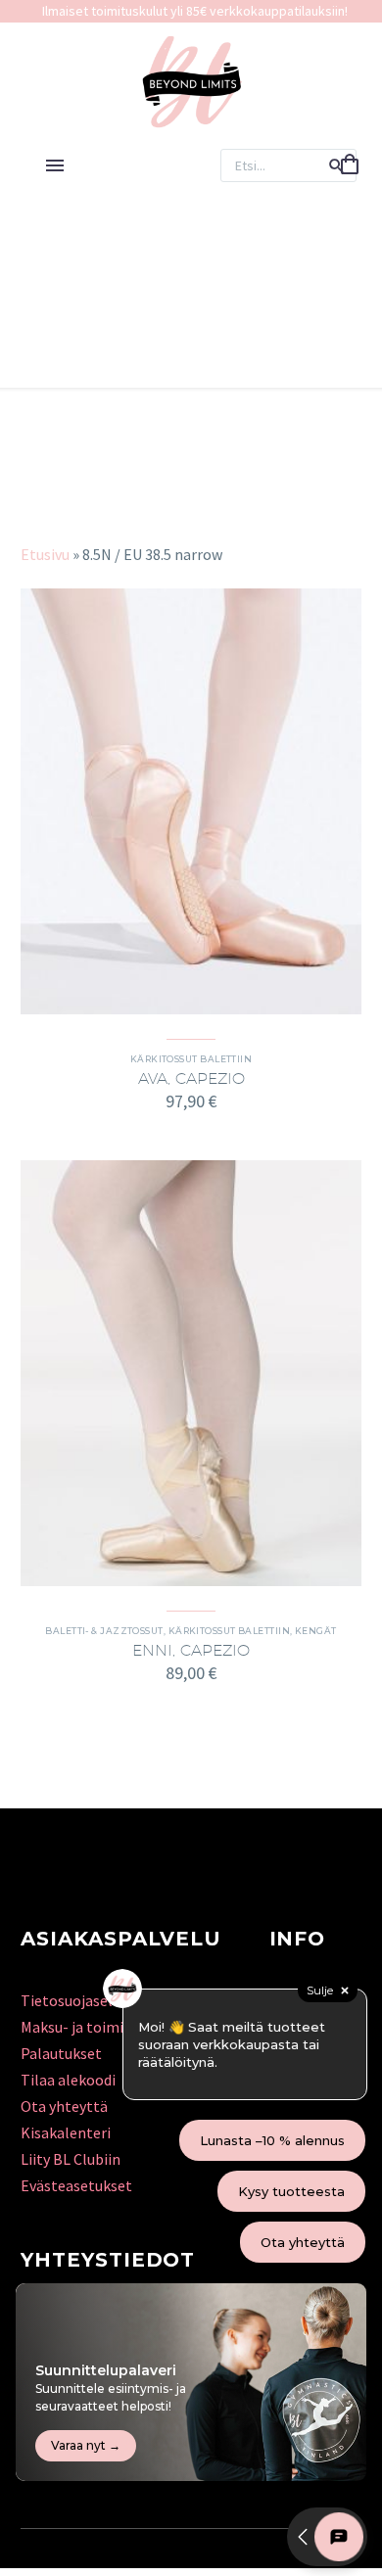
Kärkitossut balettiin (191, 1059)
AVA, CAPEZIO (191, 1078)
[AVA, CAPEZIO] (191, 801)
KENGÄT (316, 1631)
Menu (55, 165)
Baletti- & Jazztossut (104, 1631)
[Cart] (350, 165)
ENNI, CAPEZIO (191, 1650)
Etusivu (45, 554)
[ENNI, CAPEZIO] (191, 1373)
